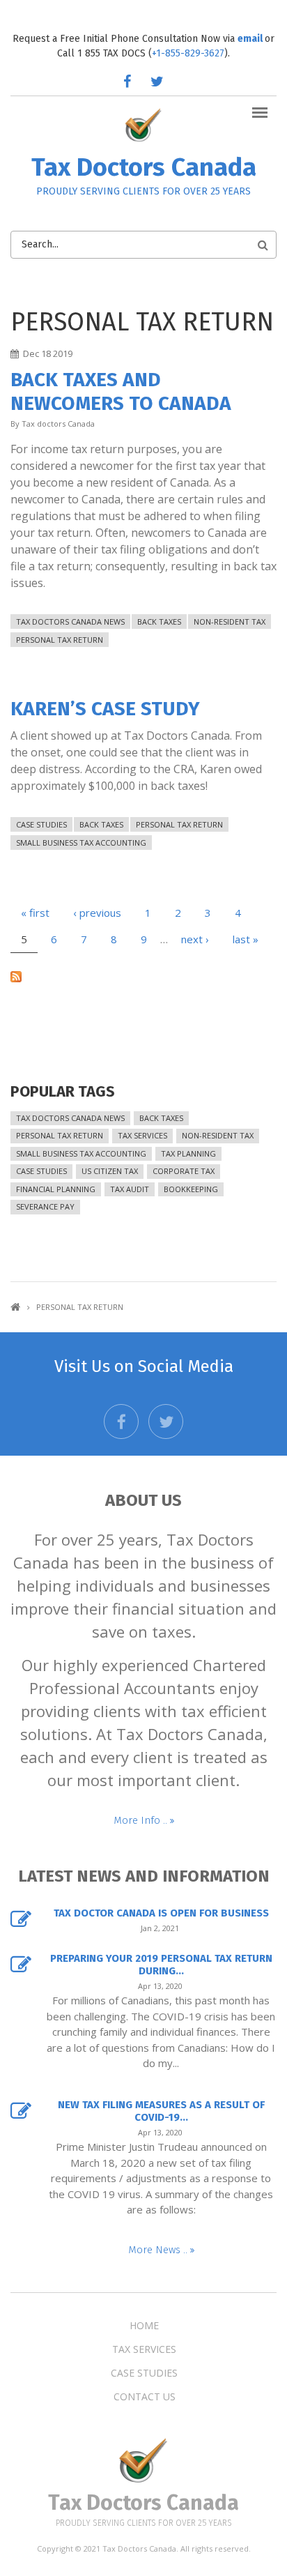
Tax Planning (188, 1153)
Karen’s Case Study (105, 709)
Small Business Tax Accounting (81, 843)
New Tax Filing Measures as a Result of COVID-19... (161, 2111)
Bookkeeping (191, 1189)
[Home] (144, 124)
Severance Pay (45, 1206)
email (251, 39)
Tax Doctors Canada (144, 167)
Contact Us (145, 2397)
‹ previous (97, 913)
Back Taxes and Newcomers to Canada (121, 391)
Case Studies (41, 824)
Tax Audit (130, 1189)
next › (195, 939)
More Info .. (142, 1820)
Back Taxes (159, 622)
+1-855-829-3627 (188, 53)
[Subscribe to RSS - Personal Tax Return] (143, 975)
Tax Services (142, 1135)
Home (15, 1307)
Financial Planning (56, 1189)
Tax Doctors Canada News (70, 622)
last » (246, 939)
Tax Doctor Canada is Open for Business (161, 1913)
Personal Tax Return (60, 640)
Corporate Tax (184, 1171)
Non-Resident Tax (230, 622)
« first (35, 913)
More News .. (159, 2250)
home (144, 2326)
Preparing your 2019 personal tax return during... (161, 1965)
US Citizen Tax (110, 1171)
